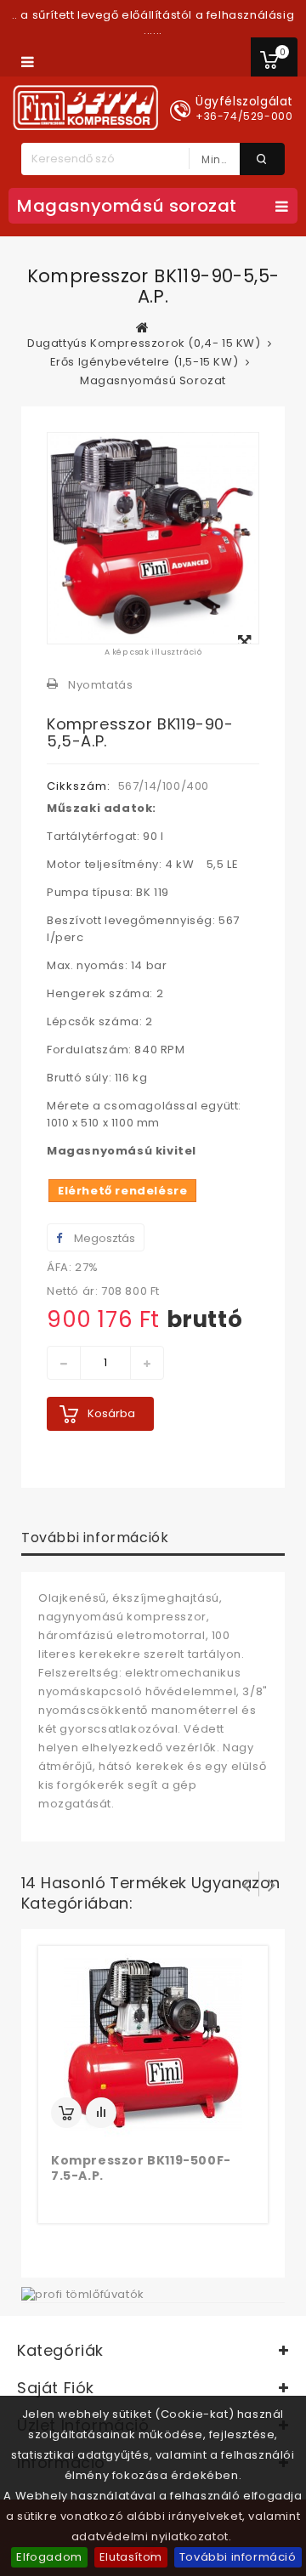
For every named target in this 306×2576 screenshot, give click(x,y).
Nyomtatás (100, 685)
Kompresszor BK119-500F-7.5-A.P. (141, 2168)
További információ (238, 2557)
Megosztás (103, 1238)
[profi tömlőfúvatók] (83, 2293)
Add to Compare (101, 2113)
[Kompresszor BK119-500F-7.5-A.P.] (153, 2043)
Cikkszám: (79, 786)
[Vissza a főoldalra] (143, 327)
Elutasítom (131, 2557)
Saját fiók (56, 2388)
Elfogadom (49, 2557)
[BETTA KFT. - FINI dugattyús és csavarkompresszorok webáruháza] (85, 108)
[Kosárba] (66, 2113)
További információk (95, 1538)
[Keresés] (262, 159)
